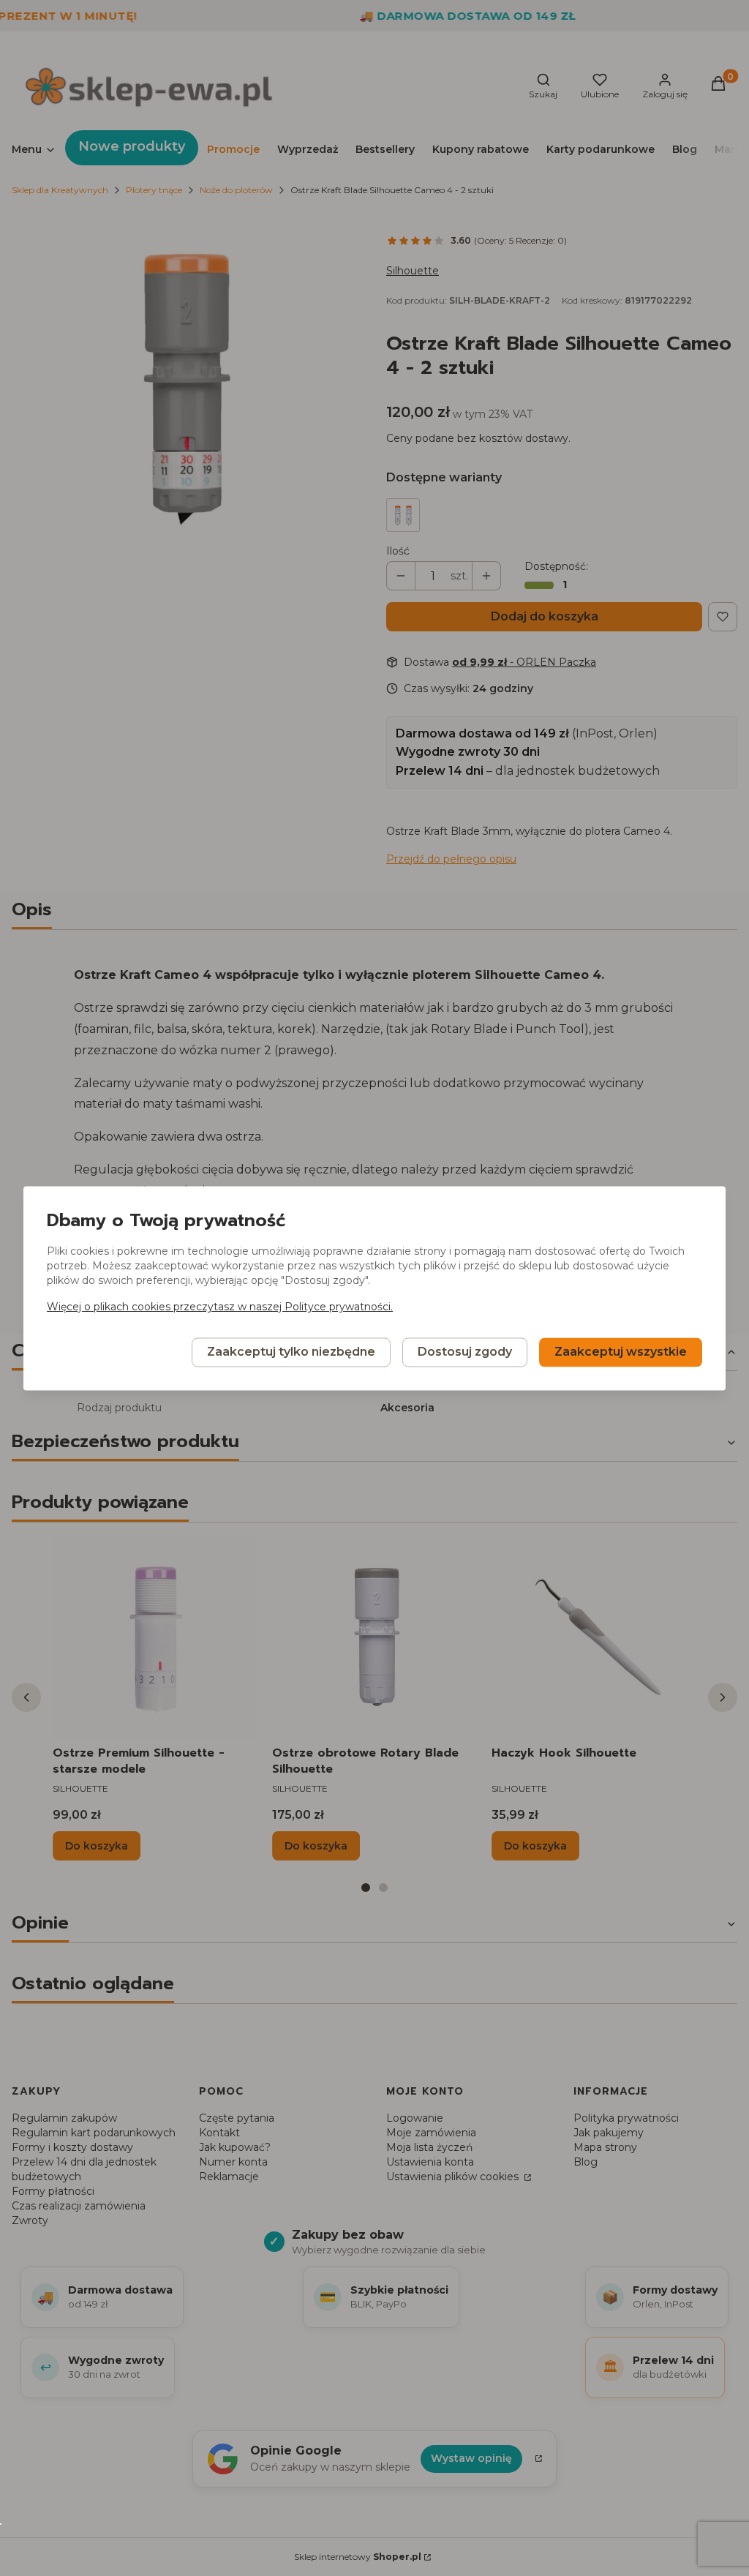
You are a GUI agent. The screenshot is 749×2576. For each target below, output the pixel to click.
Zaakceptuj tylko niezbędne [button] (291, 1352)
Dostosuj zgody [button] (465, 1352)
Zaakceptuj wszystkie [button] (621, 1352)
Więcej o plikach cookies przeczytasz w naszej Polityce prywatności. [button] (220, 1307)
